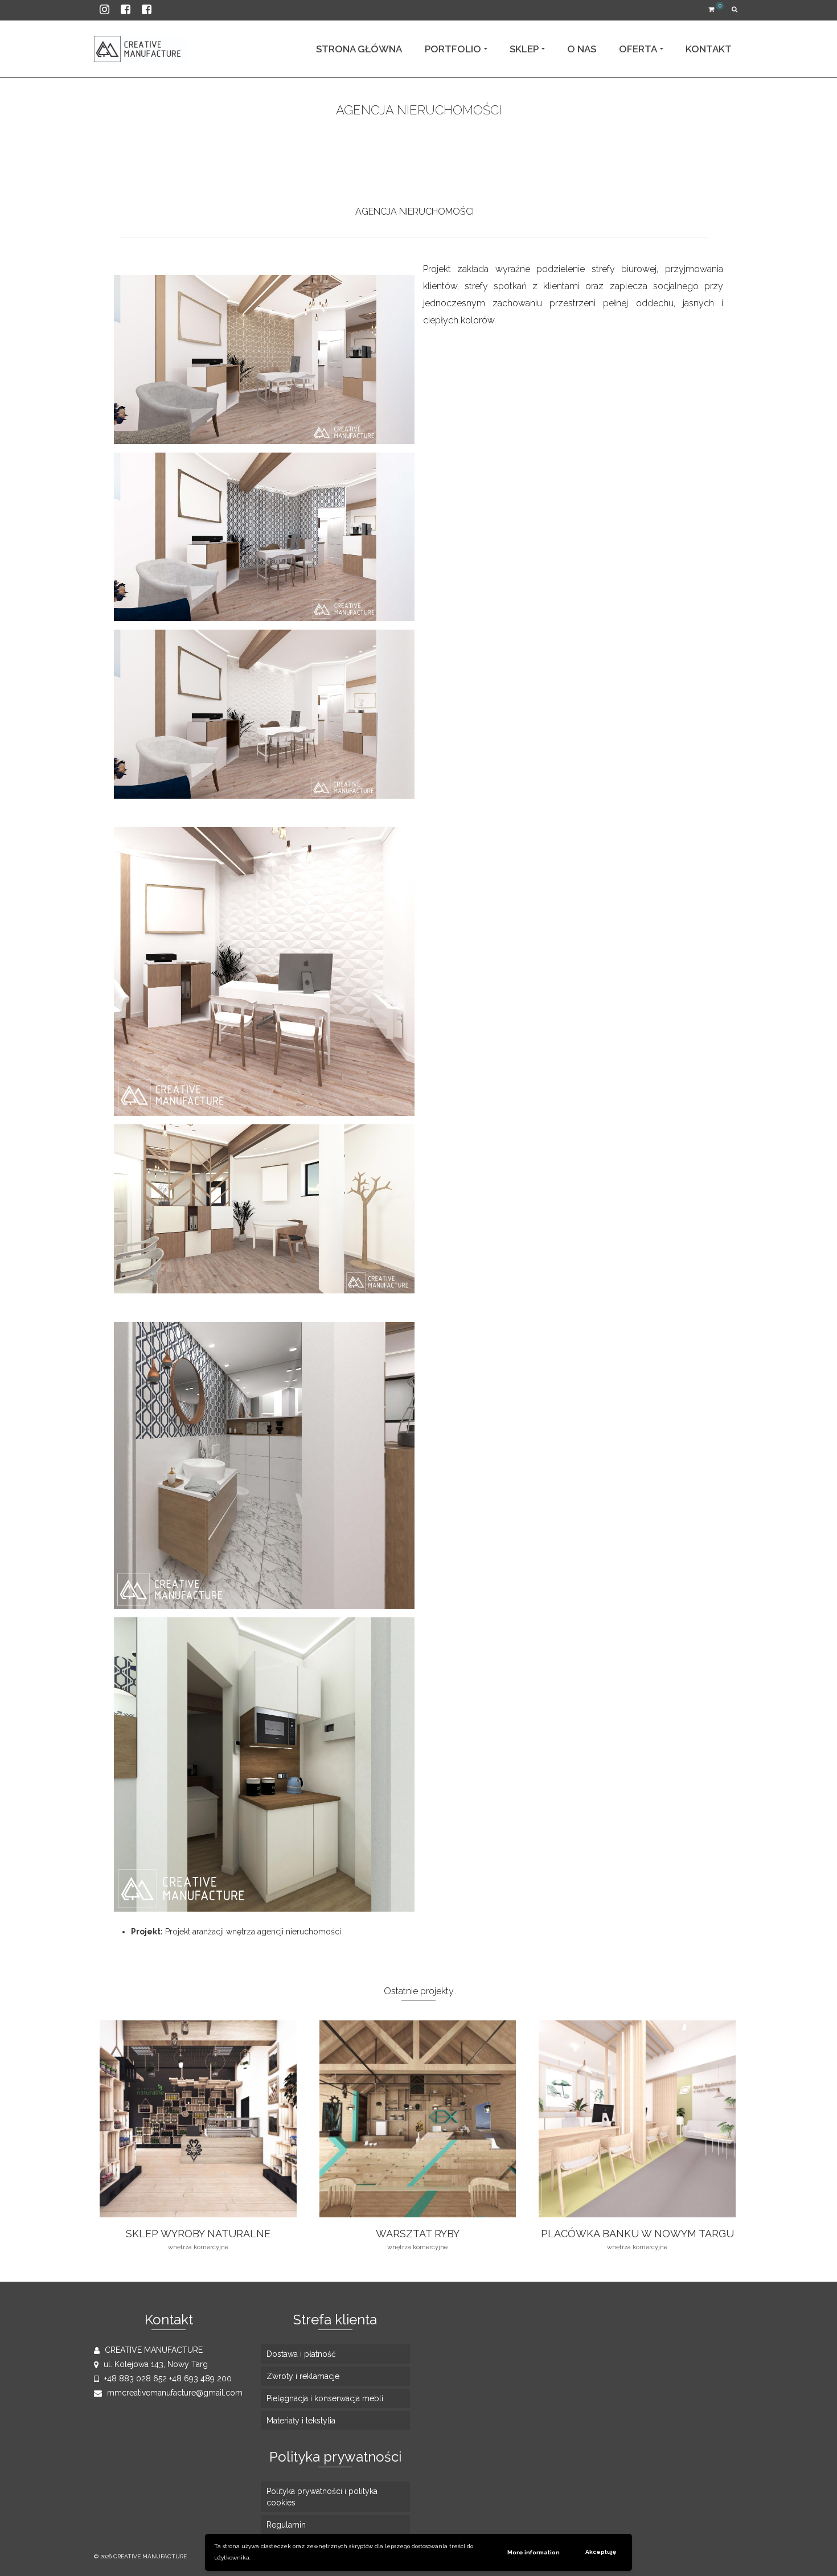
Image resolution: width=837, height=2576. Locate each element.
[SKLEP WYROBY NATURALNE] (398, 132)
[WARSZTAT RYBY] (440, 132)
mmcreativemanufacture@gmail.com (174, 2393)
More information (534, 2552)
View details (198, 2119)
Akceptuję (601, 2552)
